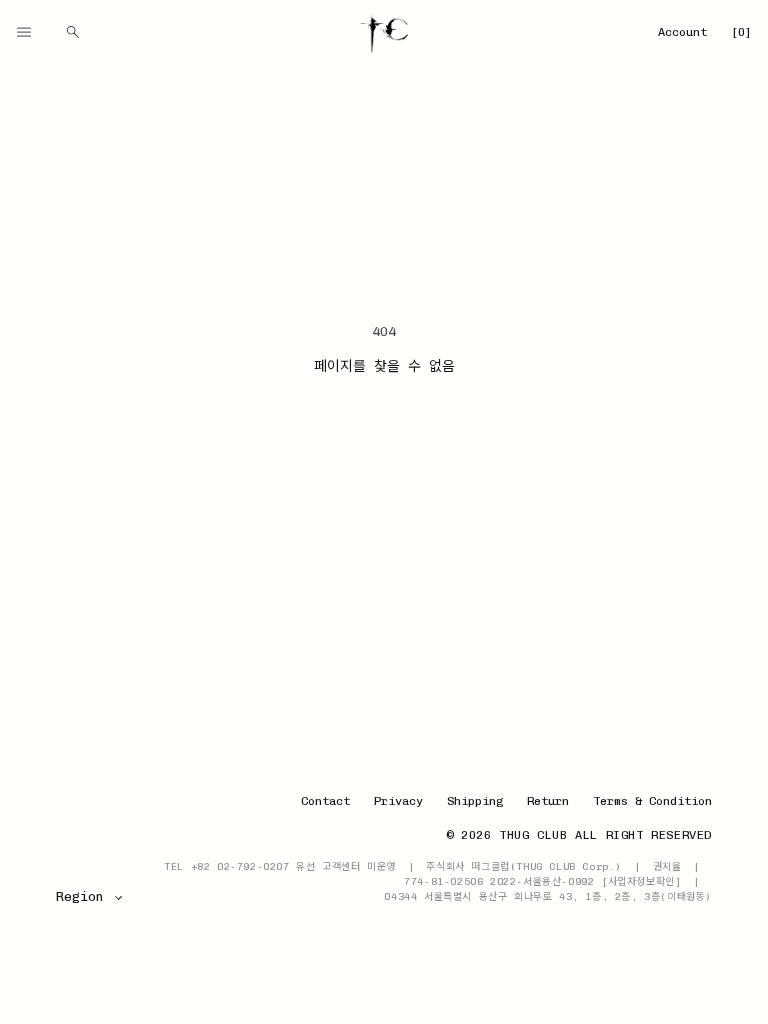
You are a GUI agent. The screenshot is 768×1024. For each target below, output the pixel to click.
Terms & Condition (652, 801)
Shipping (475, 801)
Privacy (398, 801)
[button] (24, 32)
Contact (325, 801)
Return (548, 801)
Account (682, 32)
